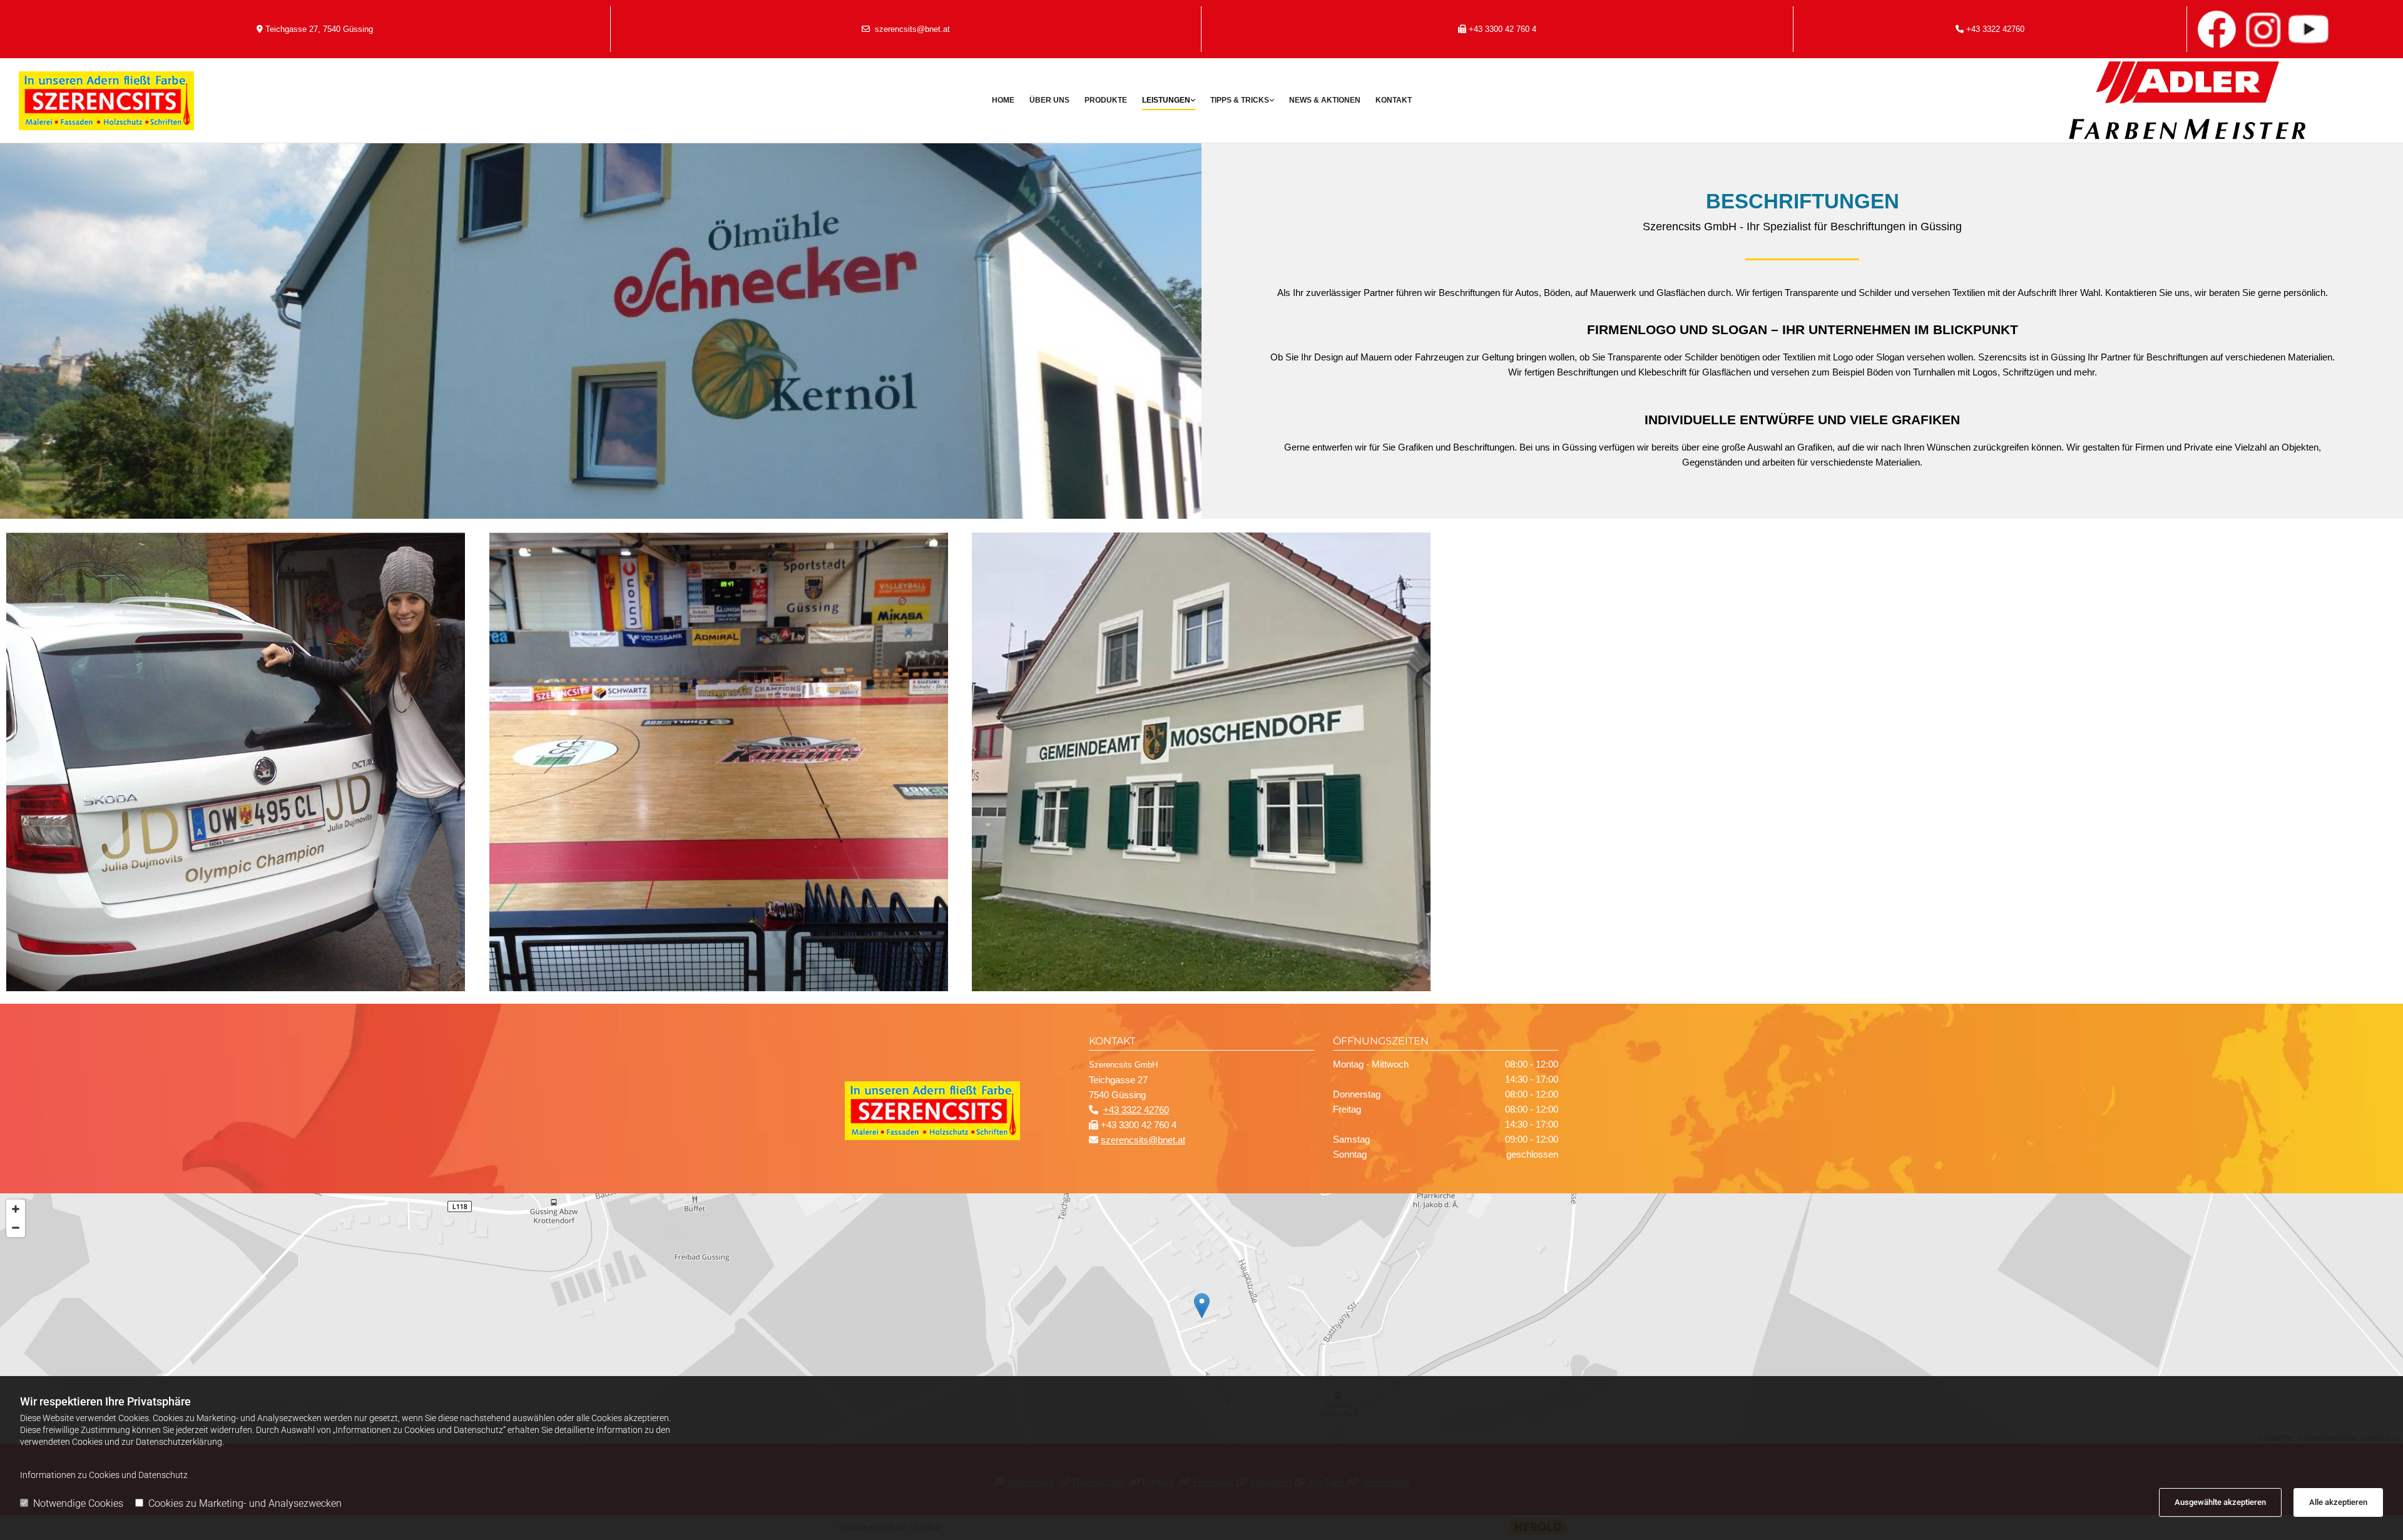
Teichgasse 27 (292, 29)
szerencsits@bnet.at (912, 29)
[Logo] (216, 101)
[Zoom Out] (16, 1228)
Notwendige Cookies (78, 1503)
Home (1003, 100)
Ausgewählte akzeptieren (2220, 1502)
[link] (1169, 101)
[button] (1202, 1306)
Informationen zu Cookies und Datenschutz (104, 1475)
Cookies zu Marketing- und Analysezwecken (245, 1503)
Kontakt (1394, 100)
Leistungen (1166, 100)
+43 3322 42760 (1995, 29)
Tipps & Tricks (1240, 100)
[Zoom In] (16, 1209)
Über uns (1049, 100)
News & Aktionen (1325, 100)
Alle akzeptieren (2338, 1502)
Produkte (1106, 100)
